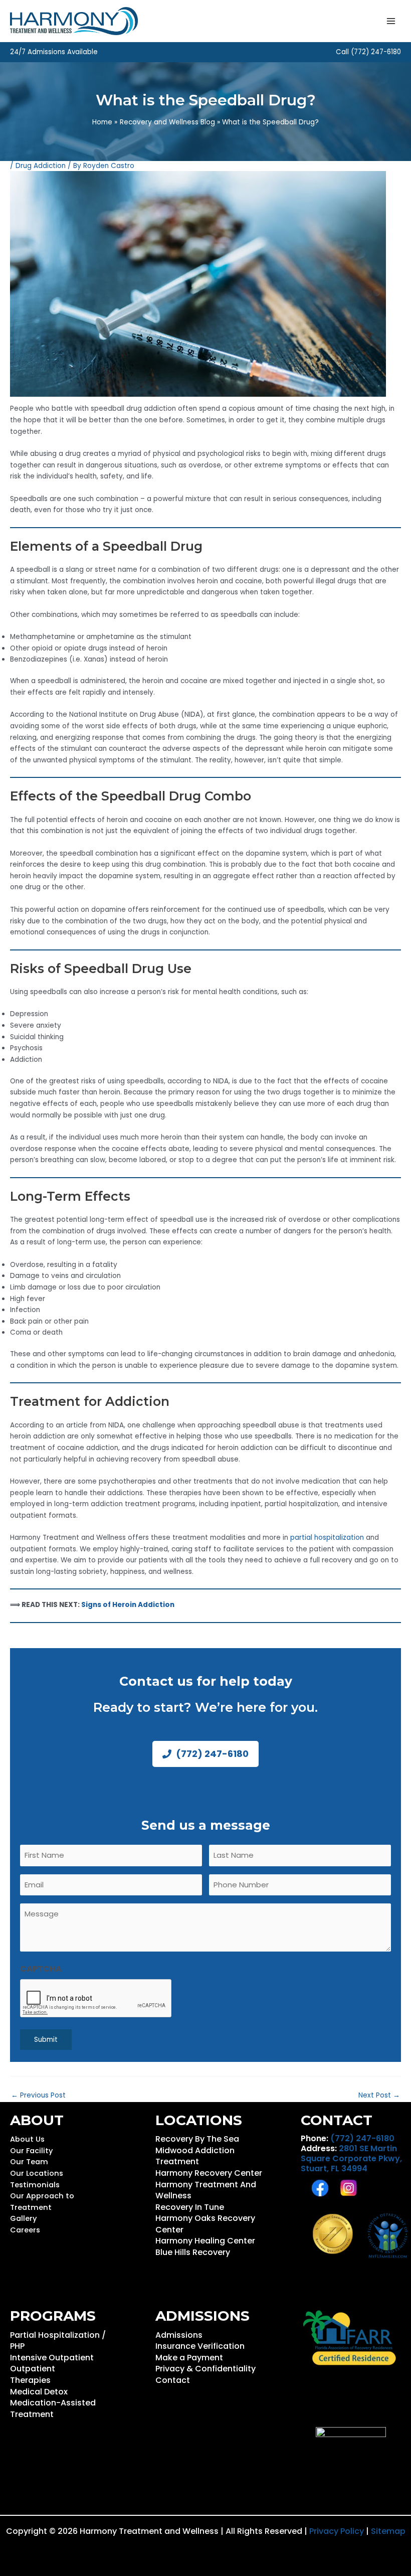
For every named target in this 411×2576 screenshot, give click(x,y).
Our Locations (37, 2173)
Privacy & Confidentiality (205, 2369)
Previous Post (38, 2096)
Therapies (30, 2380)
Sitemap (388, 2531)
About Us (27, 2139)
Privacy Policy (338, 2531)
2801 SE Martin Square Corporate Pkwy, (351, 2158)
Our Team (29, 2162)
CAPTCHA (41, 1969)
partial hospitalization (327, 1538)
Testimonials (35, 2185)
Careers (25, 2230)
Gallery (23, 2218)
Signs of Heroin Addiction (128, 1605)
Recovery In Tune (190, 2207)
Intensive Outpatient (52, 2358)
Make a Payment (189, 2358)
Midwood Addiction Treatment (195, 2156)
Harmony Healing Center (205, 2241)
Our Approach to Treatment (42, 2202)
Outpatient (33, 2369)
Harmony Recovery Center (209, 2173)
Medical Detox (39, 2392)
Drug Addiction (41, 166)
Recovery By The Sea (197, 2139)
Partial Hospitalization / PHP (58, 2341)
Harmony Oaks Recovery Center (205, 2224)
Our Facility (31, 2151)
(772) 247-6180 (376, 52)
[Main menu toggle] (391, 21)
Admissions (179, 2335)
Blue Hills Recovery (193, 2252)
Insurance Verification (200, 2346)
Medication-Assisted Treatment (53, 2408)
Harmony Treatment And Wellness (206, 2190)
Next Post (379, 2096)
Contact (173, 2380)
